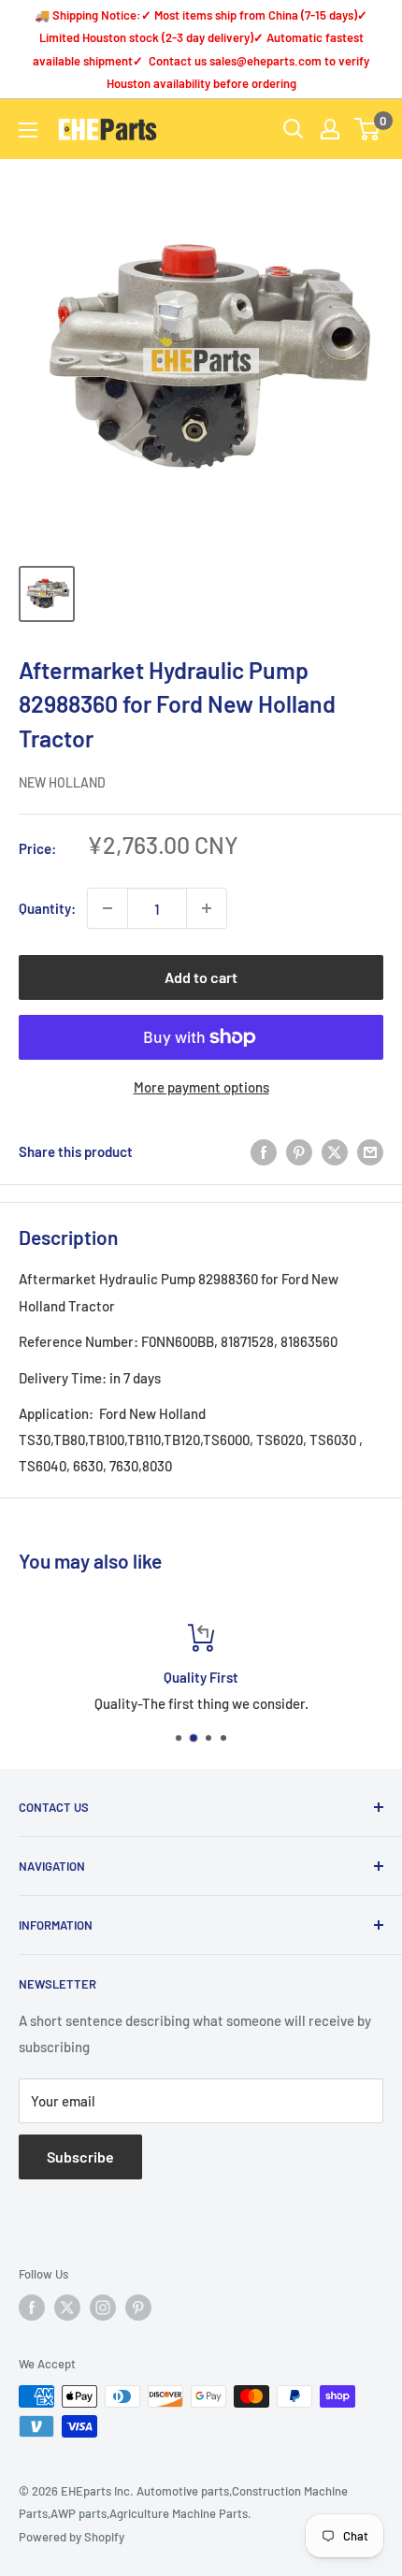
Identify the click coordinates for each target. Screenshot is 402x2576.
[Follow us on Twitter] (67, 2308)
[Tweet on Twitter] (335, 1151)
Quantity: (47, 908)
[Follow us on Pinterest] (138, 2308)
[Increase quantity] (207, 908)
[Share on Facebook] (264, 1151)
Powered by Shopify (72, 2537)
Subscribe (80, 2156)
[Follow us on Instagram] (103, 2308)
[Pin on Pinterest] (299, 1151)
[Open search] (294, 129)
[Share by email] (370, 1151)
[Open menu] (28, 130)
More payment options (201, 1087)
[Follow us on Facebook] (32, 2308)
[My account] (330, 129)
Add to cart (201, 977)
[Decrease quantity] (108, 908)
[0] (368, 129)
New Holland (62, 782)
